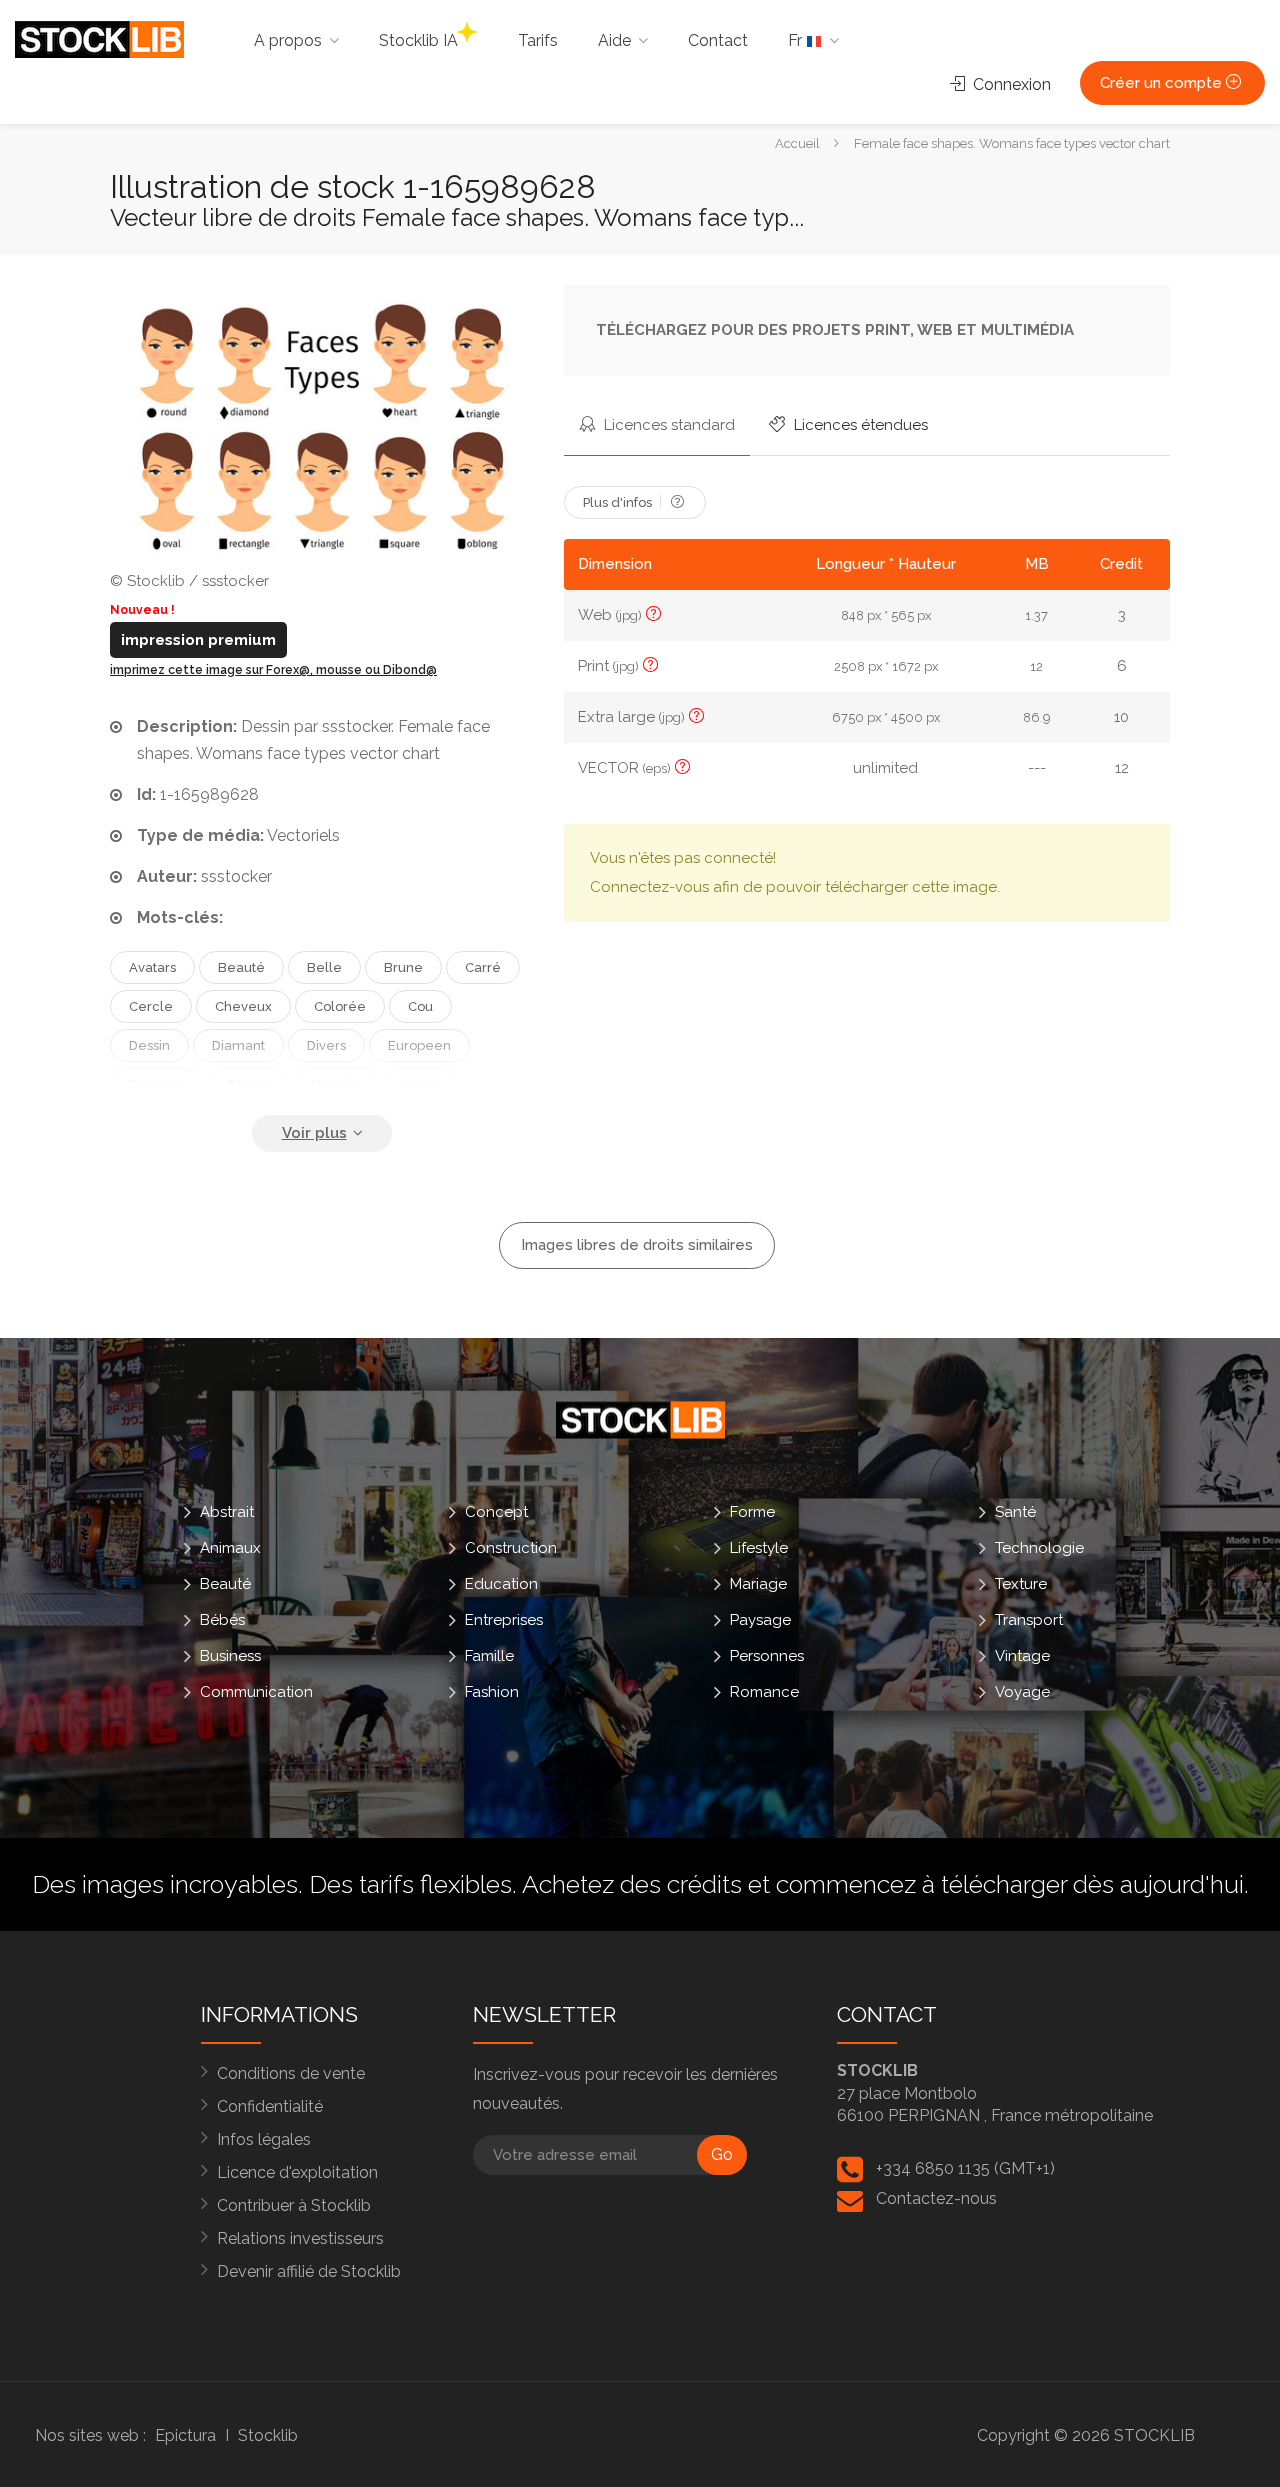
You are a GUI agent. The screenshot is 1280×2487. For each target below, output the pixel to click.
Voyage (1022, 1691)
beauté (241, 967)
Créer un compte (1163, 83)
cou (420, 1006)
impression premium (198, 640)
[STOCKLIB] (99, 38)
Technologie (1039, 1547)
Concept (496, 1511)
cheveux (243, 1006)
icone (421, 1084)
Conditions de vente (291, 2073)
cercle (151, 1006)
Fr (797, 40)
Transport (1029, 1619)
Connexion (1010, 84)
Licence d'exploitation (297, 2172)
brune (403, 967)
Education (501, 1583)
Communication (256, 1691)
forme (249, 1084)
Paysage (760, 1619)
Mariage (758, 1583)
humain (336, 1084)
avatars (152, 967)
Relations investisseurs (300, 2238)
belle (324, 967)
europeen (419, 1045)
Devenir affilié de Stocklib (309, 2271)
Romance (764, 1691)
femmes (157, 1084)
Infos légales (264, 2139)
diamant (238, 1045)
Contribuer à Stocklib (294, 2205)
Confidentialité (270, 2106)
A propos (288, 40)
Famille (489, 1655)
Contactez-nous (936, 2198)
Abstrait (227, 1511)
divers (326, 1045)
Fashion (492, 1691)
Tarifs (538, 40)
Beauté (225, 1583)
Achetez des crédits (632, 1884)
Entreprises (504, 1619)
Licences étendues (859, 425)
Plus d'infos (619, 502)
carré (483, 967)
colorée (340, 1006)
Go (722, 2154)
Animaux (230, 1547)
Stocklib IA (418, 40)
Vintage (1022, 1655)
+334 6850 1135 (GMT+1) (965, 2168)
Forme (752, 1511)
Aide (614, 40)
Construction (511, 1547)
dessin (149, 1045)
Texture (1021, 1583)
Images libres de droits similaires (637, 1245)
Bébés (222, 1619)
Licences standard (667, 425)
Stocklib (268, 2435)
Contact (718, 40)
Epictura (185, 2435)
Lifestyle (759, 1547)
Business (230, 1655)
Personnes (767, 1655)
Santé (1015, 1511)
